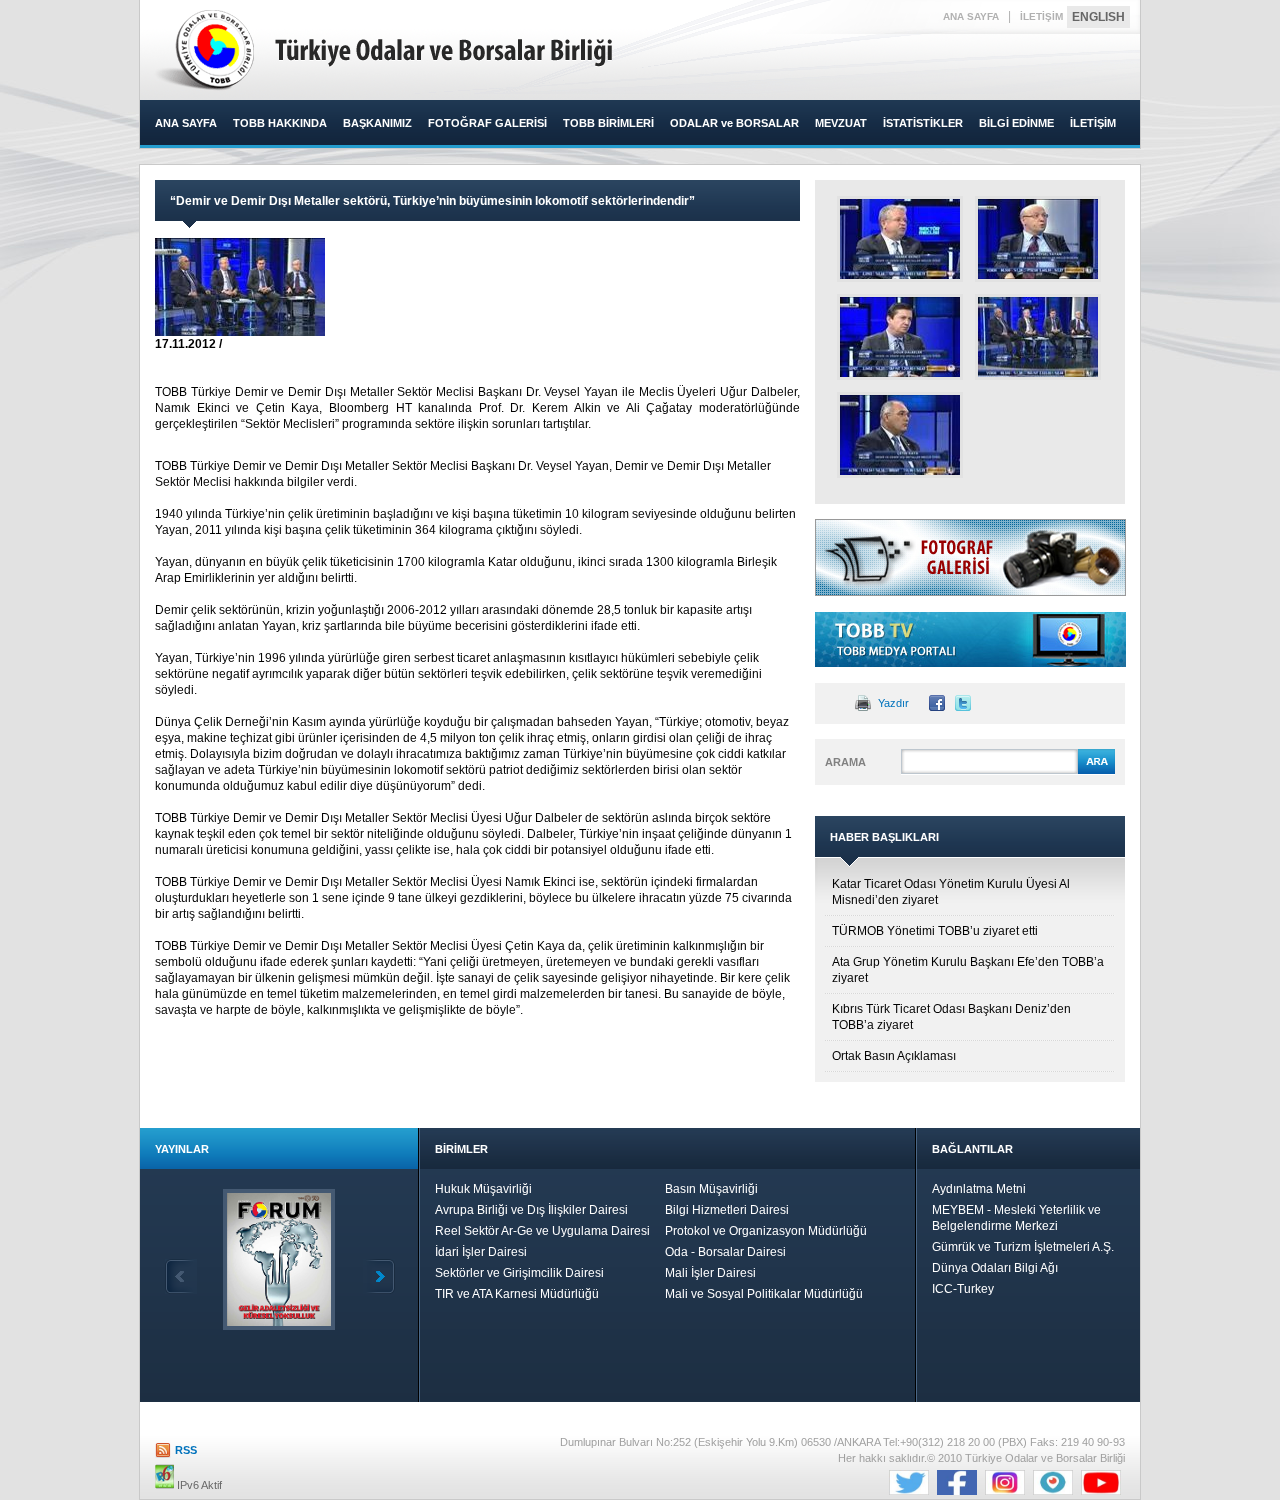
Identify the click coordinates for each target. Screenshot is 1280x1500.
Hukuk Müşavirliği (483, 1189)
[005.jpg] (900, 435)
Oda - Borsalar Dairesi (725, 1252)
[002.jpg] (1038, 239)
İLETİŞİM (1041, 16)
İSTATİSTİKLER (923, 123)
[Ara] (1096, 771)
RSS (186, 1450)
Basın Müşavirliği (711, 1189)
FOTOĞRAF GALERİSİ (487, 123)
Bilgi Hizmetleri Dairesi (727, 1210)
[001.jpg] (1038, 337)
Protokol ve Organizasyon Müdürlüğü (766, 1231)
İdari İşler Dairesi (481, 1252)
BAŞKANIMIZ (377, 123)
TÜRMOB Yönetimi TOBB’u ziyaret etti (935, 931)
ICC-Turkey (963, 1289)
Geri (181, 1276)
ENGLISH (1098, 17)
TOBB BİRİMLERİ (608, 123)
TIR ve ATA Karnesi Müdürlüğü (517, 1294)
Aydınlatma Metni (979, 1189)
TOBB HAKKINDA (280, 123)
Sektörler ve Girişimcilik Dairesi (519, 1273)
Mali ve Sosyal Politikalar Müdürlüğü (764, 1294)
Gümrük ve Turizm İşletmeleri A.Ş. (1023, 1247)
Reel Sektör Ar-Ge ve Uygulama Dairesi (542, 1231)
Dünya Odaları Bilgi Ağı (995, 1268)
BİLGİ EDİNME (1016, 123)
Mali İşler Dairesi (710, 1273)
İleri (379, 1276)
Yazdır (893, 703)
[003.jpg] (900, 337)
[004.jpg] (900, 239)
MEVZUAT (841, 123)
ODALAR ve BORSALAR (734, 123)
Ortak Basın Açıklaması (894, 1056)
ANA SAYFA (971, 16)
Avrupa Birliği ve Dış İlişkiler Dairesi (531, 1210)
